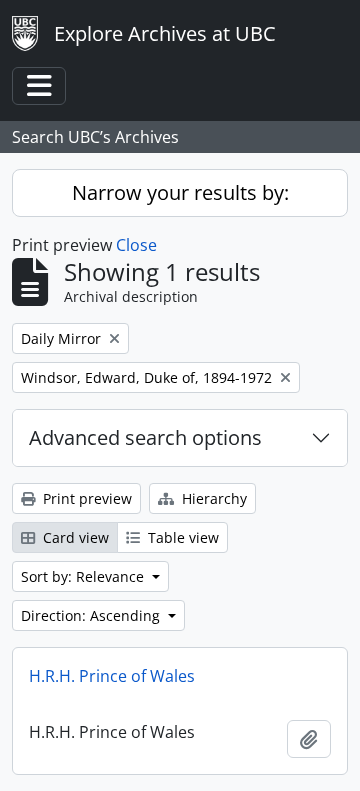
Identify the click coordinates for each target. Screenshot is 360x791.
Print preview (85, 498)
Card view (74, 537)
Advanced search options (145, 437)
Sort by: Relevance (84, 576)
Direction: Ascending (92, 615)
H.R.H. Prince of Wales (112, 676)
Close (136, 245)
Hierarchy (212, 498)
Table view (181, 537)
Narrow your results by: (180, 192)
